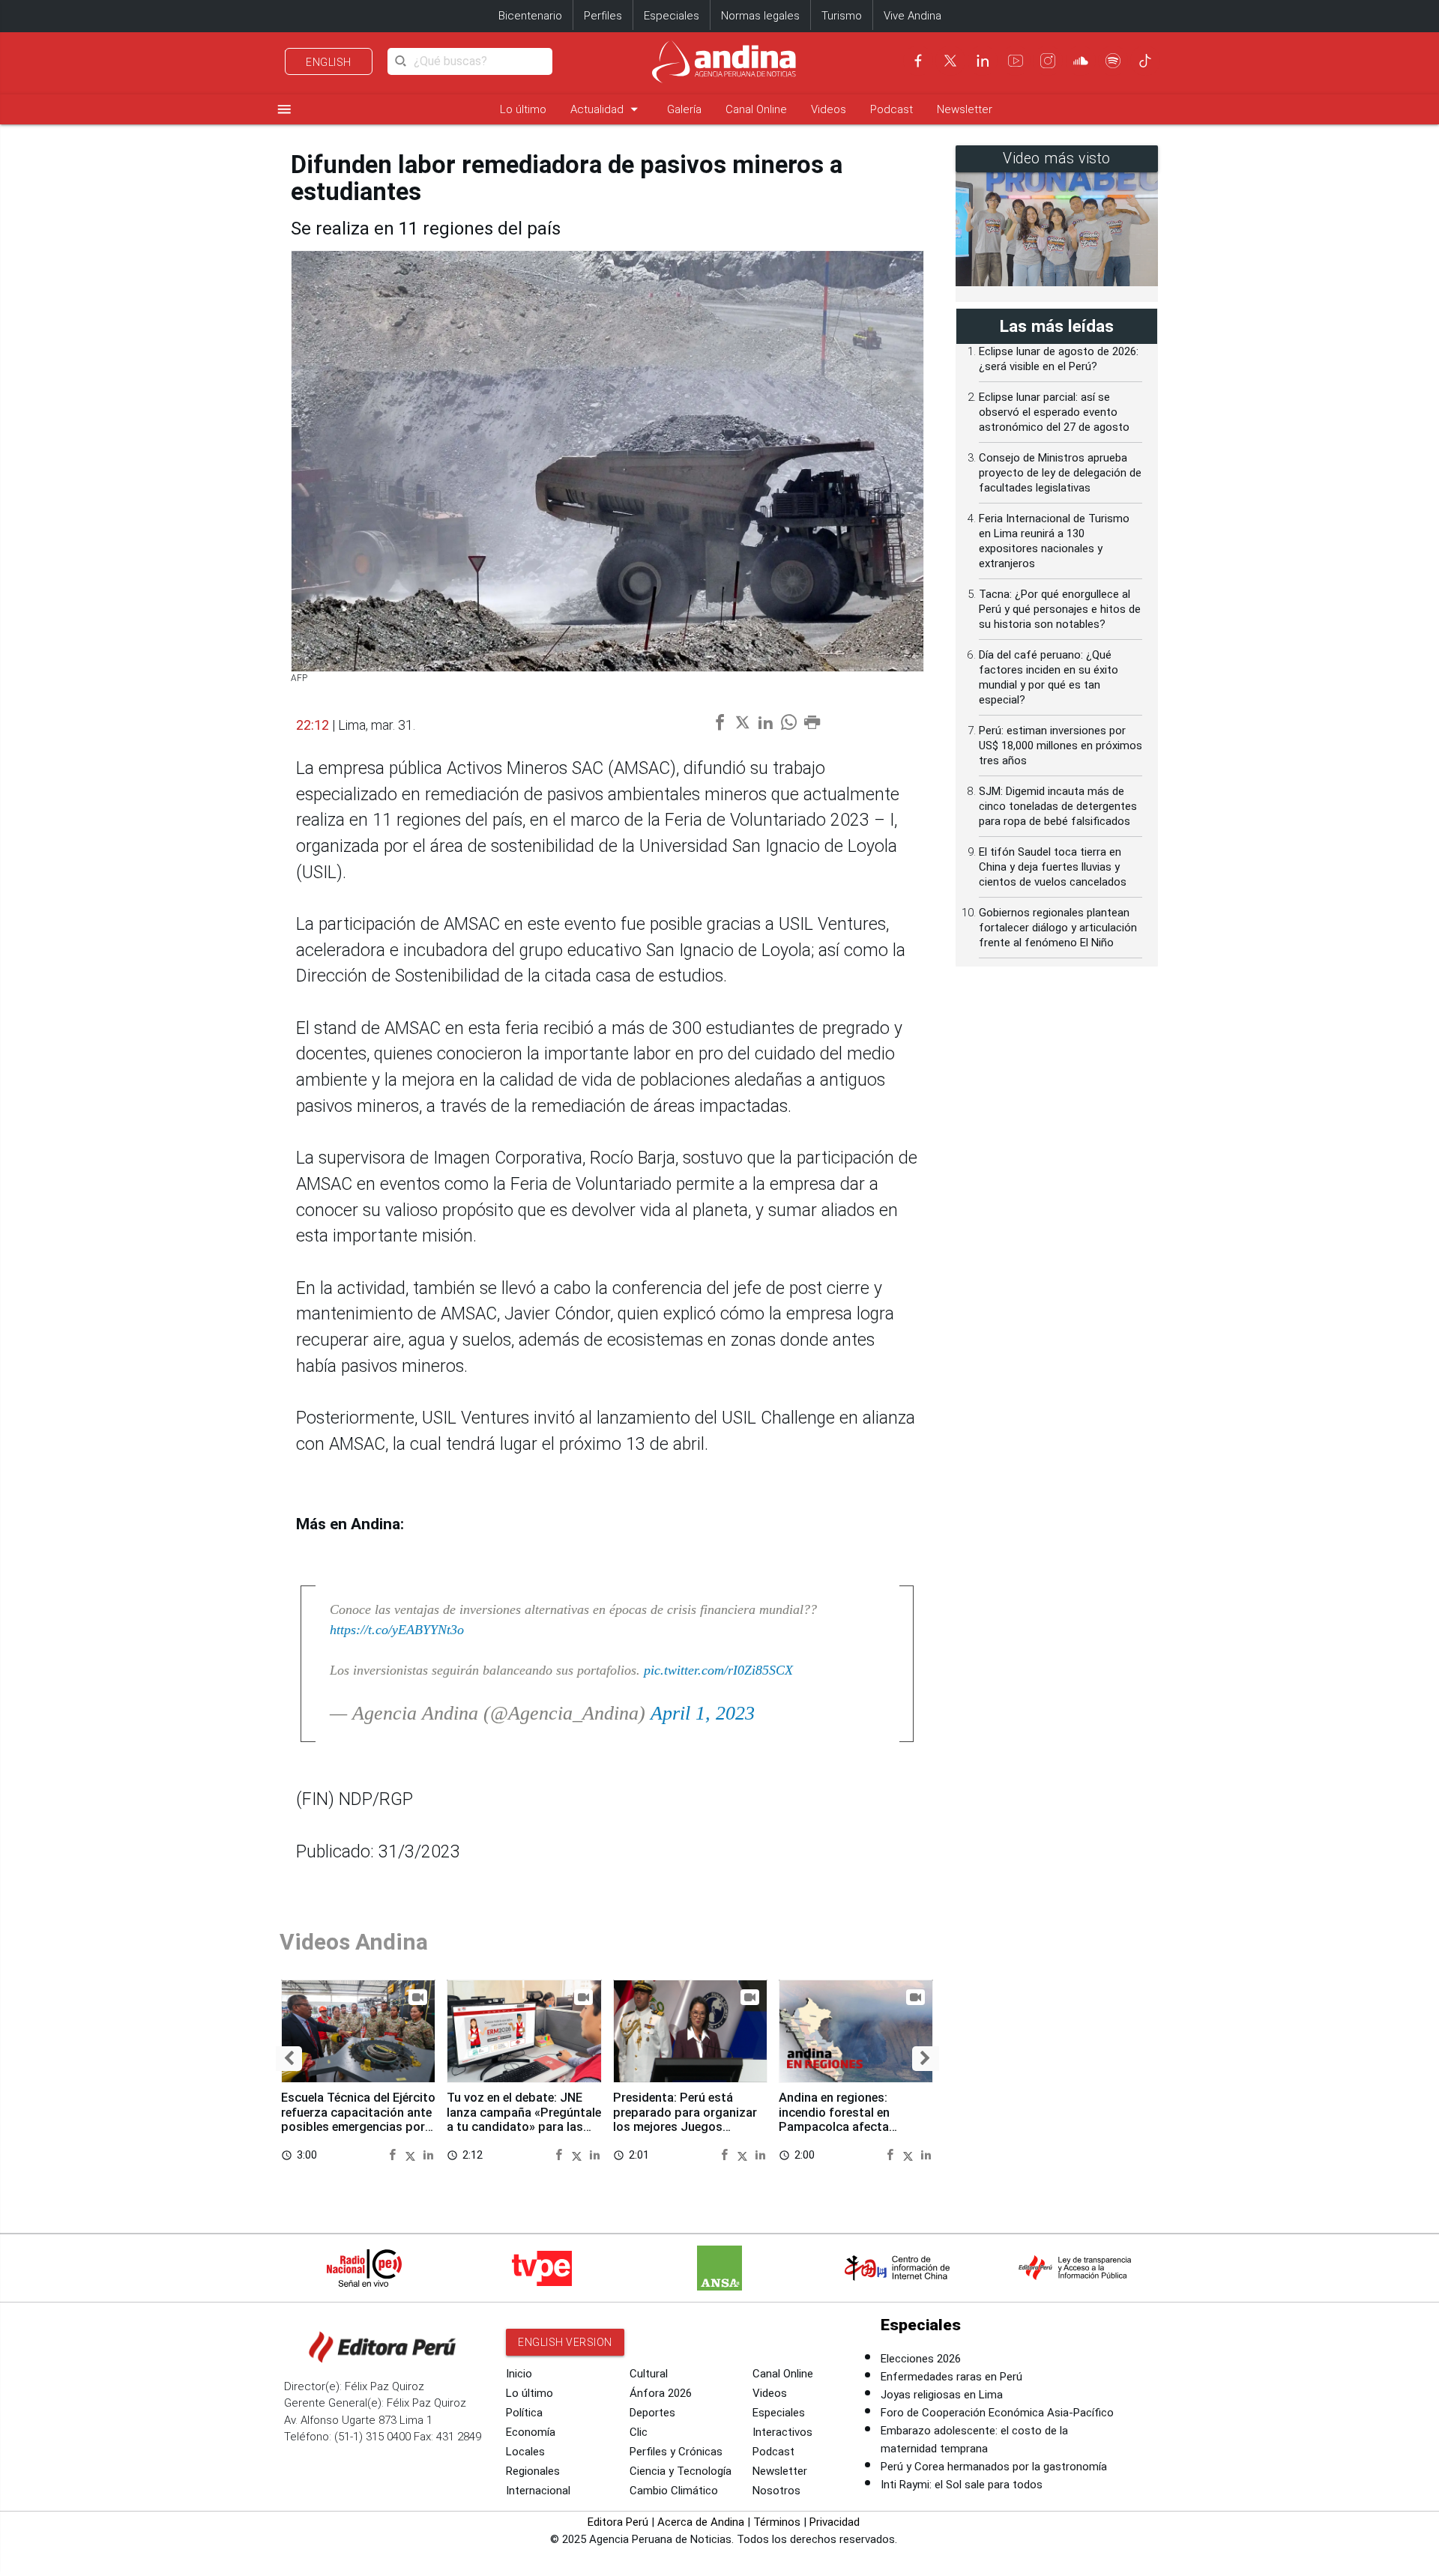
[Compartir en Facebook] (395, 2155)
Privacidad (835, 2522)
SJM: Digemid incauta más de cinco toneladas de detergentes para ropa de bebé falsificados (1058, 806)
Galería (684, 109)
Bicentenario (530, 16)
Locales (525, 2452)
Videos (829, 109)
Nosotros (776, 2491)
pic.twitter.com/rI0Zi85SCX (718, 1670)
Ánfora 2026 (661, 2393)
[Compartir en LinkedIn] (428, 2155)
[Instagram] (1048, 61)
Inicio (519, 2374)
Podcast (892, 109)
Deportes (652, 2413)
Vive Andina (912, 16)
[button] (289, 2059)
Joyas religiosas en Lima (942, 2395)
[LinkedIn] (983, 61)
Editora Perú (618, 2522)
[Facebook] (918, 61)
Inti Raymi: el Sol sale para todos (962, 2485)
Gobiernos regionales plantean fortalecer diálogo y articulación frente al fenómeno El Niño (1058, 928)
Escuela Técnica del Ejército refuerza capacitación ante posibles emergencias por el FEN (358, 2120)
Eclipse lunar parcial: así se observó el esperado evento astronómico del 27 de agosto (1054, 412)
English (329, 62)
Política (524, 2413)
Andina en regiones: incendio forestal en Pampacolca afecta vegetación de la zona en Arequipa (847, 2127)
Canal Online (756, 109)
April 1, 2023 (703, 1713)
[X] (950, 61)
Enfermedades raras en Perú (951, 2377)
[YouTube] (1016, 61)
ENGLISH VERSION (565, 2342)
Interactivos (782, 2432)
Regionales (533, 2471)
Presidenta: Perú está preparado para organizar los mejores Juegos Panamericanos (685, 2120)
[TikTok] (1145, 61)
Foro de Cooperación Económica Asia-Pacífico (997, 2413)
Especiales (672, 16)
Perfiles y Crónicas (676, 2452)
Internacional (538, 2491)
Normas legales (760, 16)
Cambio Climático (674, 2491)
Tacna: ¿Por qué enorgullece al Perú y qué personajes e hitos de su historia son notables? (1060, 609)
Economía (531, 2432)
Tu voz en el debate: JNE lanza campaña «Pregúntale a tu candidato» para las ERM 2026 (524, 2120)
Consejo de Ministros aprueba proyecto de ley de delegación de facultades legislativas (1060, 473)
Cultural (649, 2374)
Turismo (842, 16)
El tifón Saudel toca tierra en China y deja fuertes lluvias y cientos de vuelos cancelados (1053, 867)
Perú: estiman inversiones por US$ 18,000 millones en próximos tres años (1061, 746)
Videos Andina (354, 1942)
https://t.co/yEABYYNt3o (397, 1630)
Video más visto (1057, 158)
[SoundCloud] (1081, 61)
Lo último (523, 109)
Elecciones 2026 (921, 2359)
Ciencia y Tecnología (681, 2471)
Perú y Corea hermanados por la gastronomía (994, 2467)
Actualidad (607, 109)
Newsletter (965, 109)
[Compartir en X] (413, 2155)
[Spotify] (1113, 61)
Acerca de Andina (701, 2522)
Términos (777, 2522)
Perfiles (603, 16)
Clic (639, 2432)
